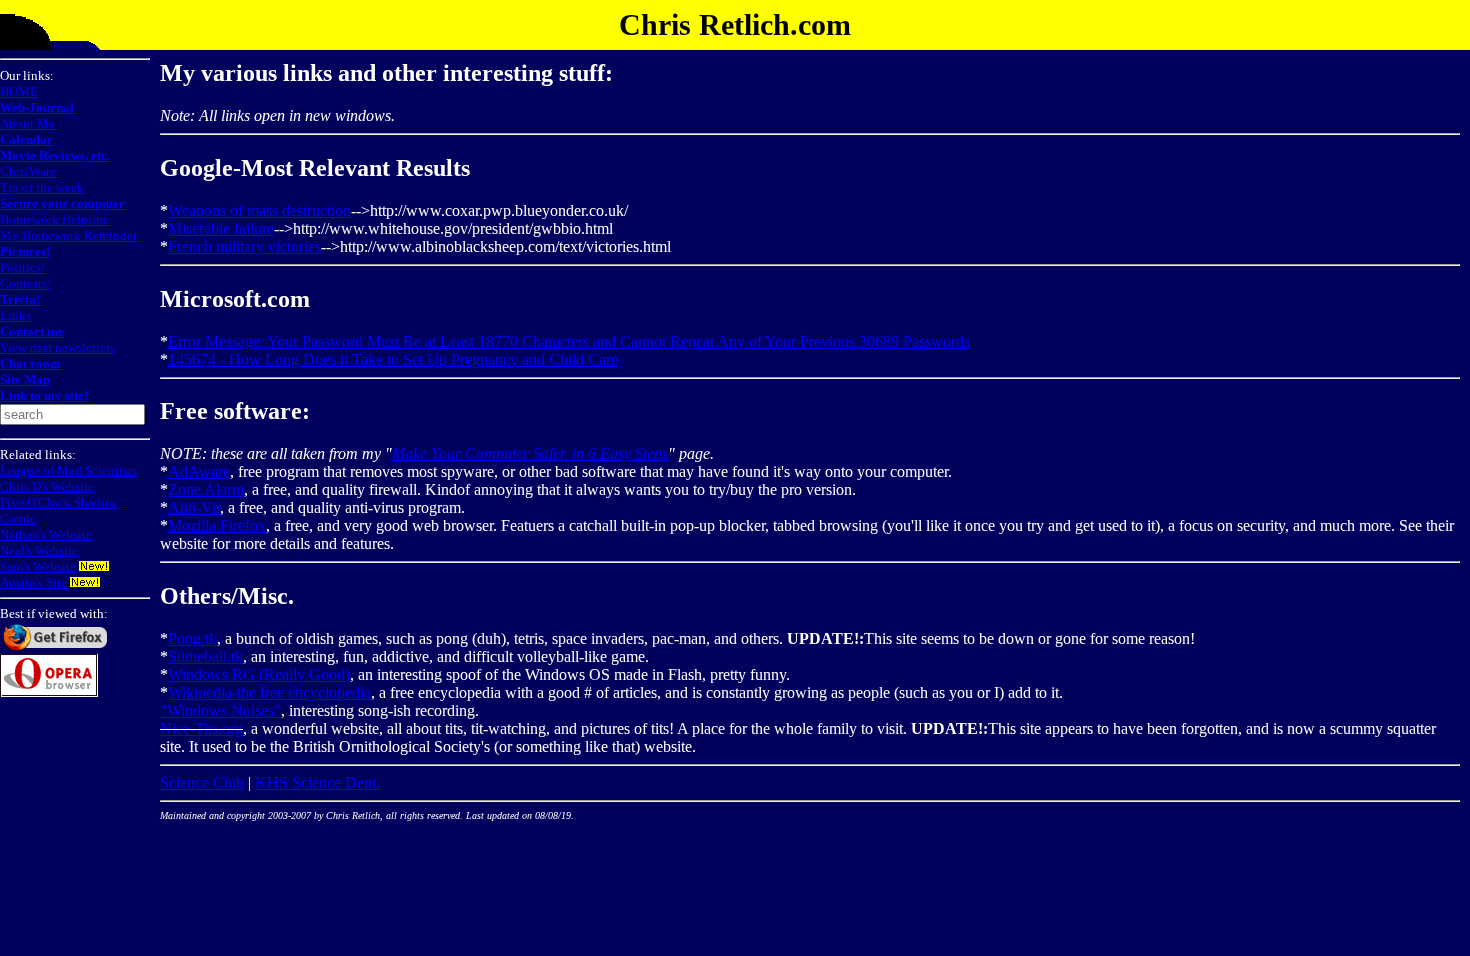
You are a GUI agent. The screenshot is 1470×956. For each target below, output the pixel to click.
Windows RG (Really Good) (259, 674)
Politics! (22, 267)
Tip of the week (42, 187)
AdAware (199, 471)
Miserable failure (221, 228)
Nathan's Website (46, 534)
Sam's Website (38, 566)
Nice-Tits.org (201, 728)
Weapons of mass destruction (259, 210)
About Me (27, 123)
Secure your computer (62, 203)
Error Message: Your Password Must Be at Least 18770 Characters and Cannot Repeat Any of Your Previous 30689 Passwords (569, 341)
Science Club (202, 782)
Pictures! (25, 251)
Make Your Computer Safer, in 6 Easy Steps (530, 453)
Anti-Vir (194, 507)
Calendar (26, 139)
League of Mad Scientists (68, 470)
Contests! (25, 283)
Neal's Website (39, 550)
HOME (19, 91)
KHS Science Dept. (317, 782)
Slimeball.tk (205, 656)
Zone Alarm (206, 489)
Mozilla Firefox (217, 525)
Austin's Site (33, 582)
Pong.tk (192, 638)
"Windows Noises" (220, 710)
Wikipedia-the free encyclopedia (269, 692)
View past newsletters (57, 347)
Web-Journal (37, 107)
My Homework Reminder (68, 235)
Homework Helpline (54, 219)
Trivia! (20, 299)
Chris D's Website (47, 486)
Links (15, 315)
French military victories (244, 246)
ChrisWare (28, 171)
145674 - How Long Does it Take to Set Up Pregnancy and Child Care (393, 359)
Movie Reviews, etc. (55, 155)
